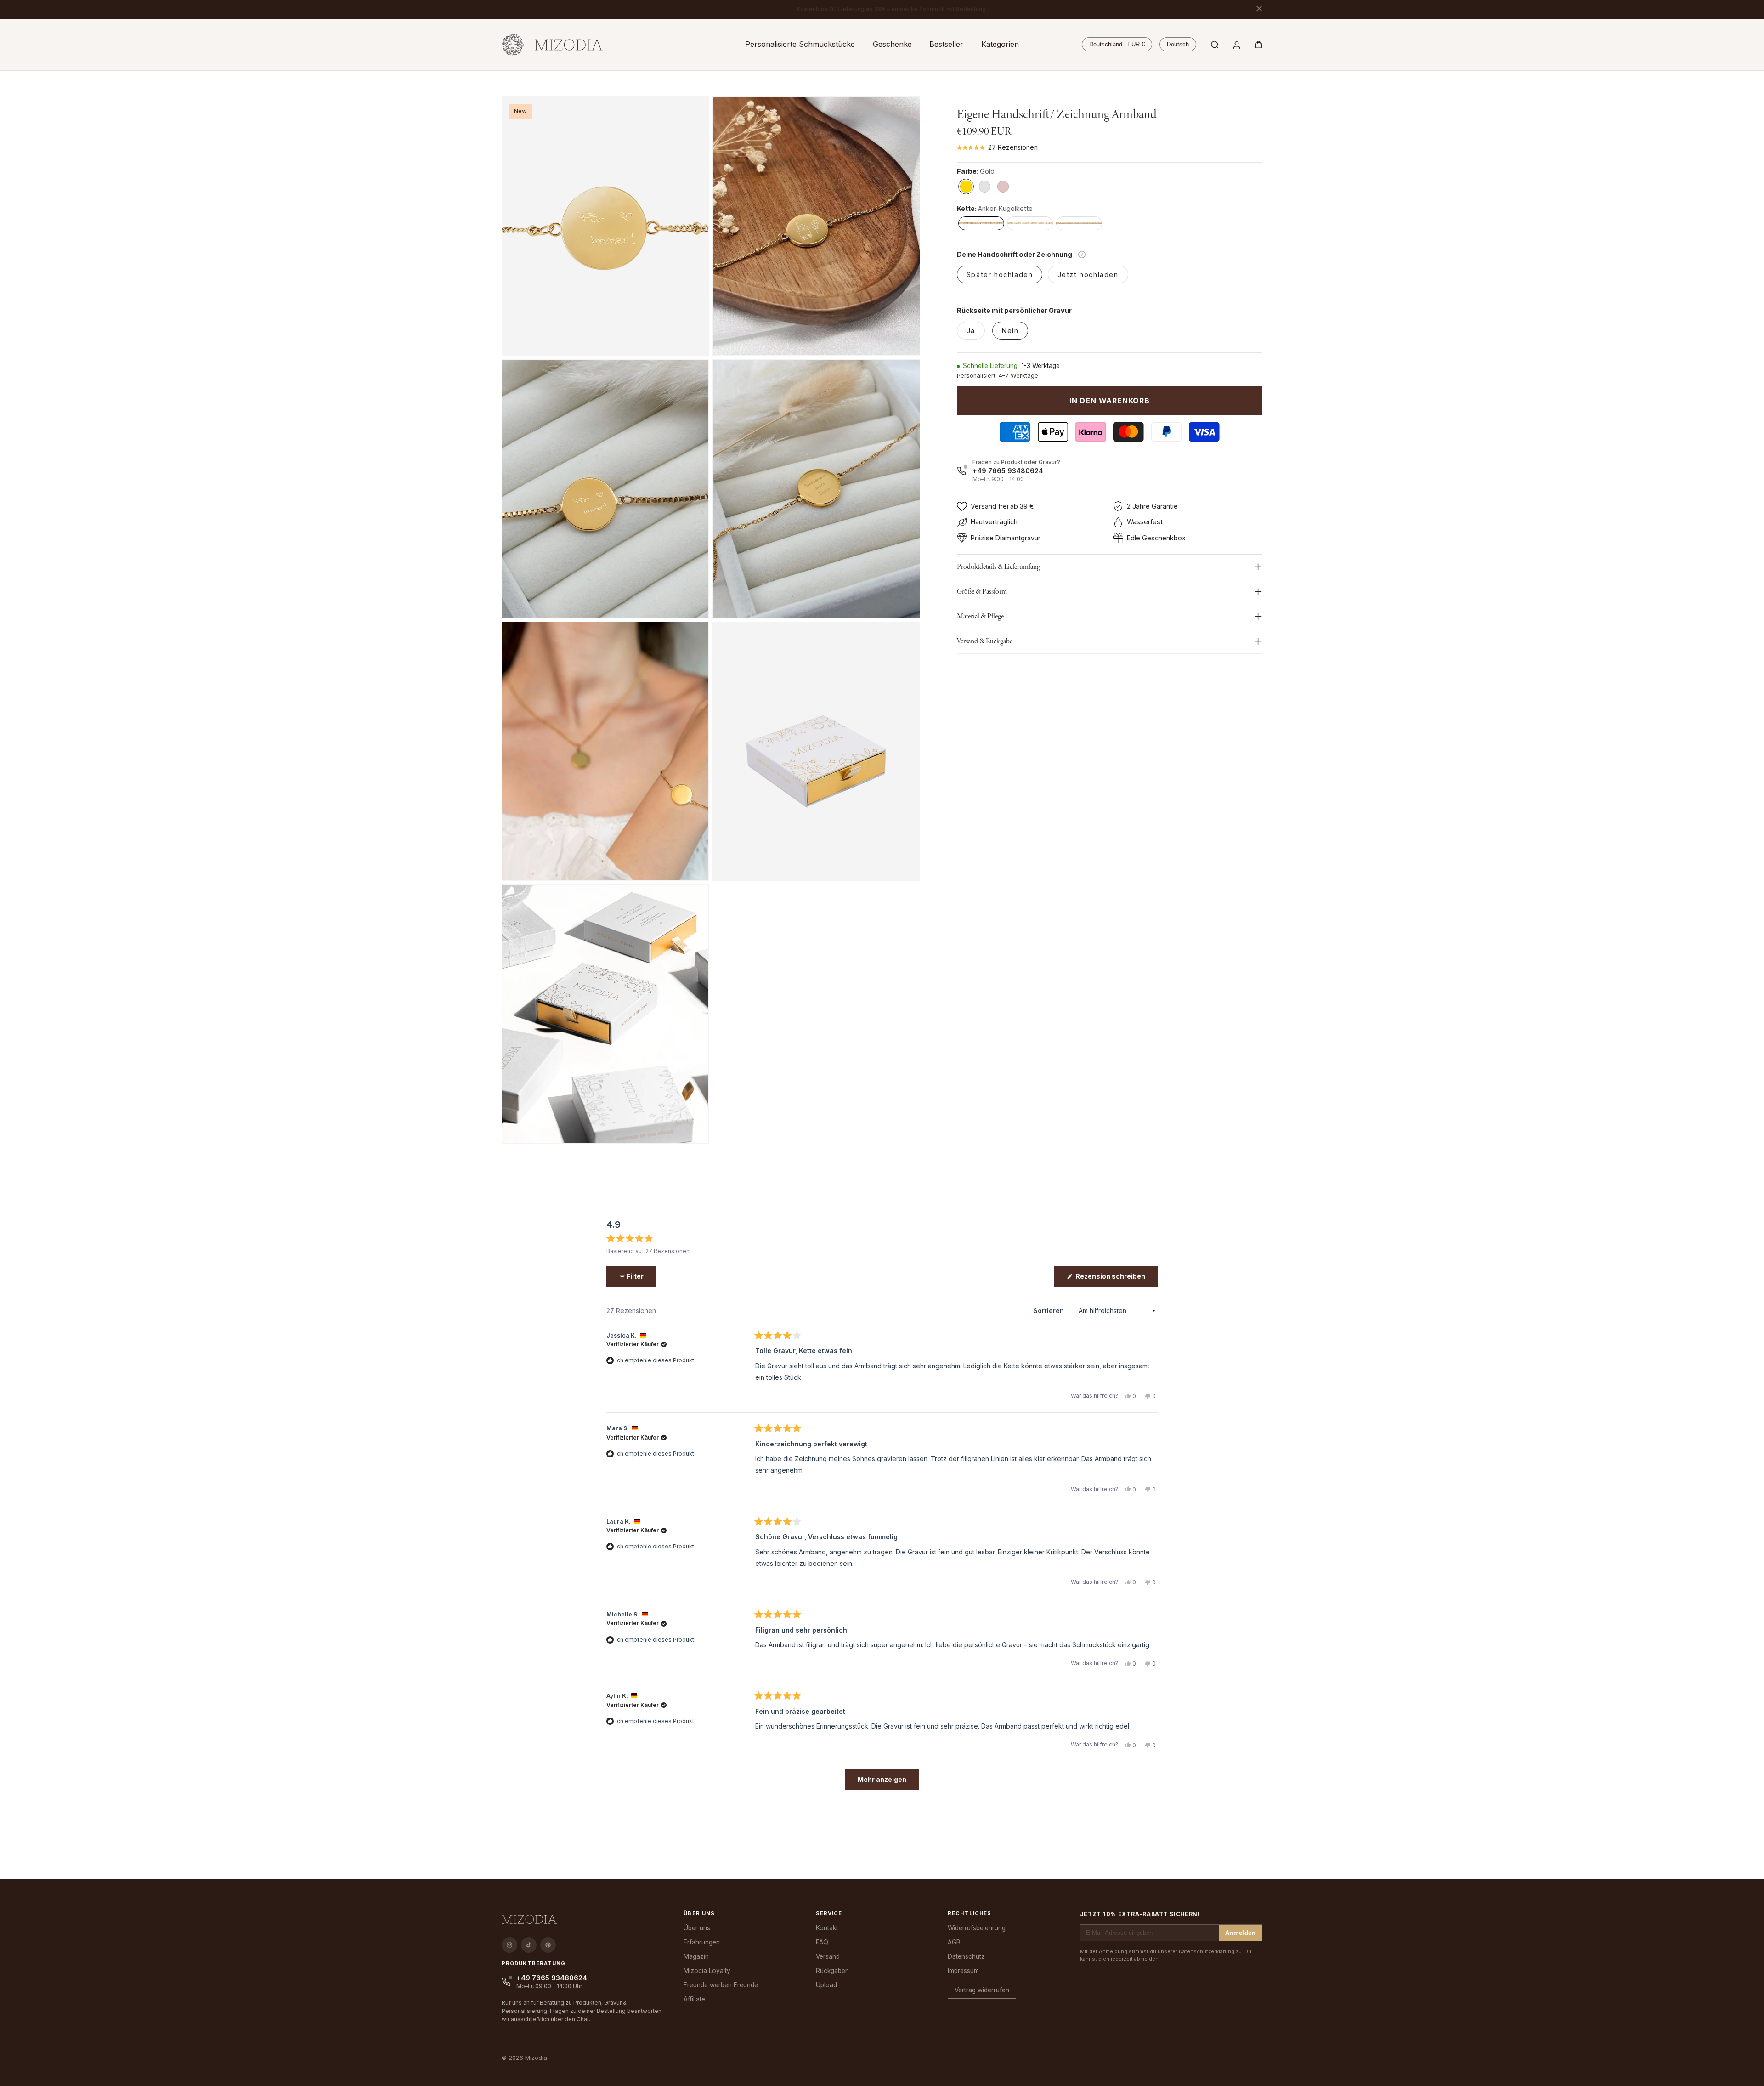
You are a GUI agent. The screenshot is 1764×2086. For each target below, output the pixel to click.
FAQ (822, 1942)
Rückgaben (832, 1971)
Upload (826, 1985)
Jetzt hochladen (1088, 275)
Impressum (963, 1971)
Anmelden (1240, 1933)
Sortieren (1049, 1311)
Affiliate (694, 1999)
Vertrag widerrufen (982, 1990)
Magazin (696, 1956)
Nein (1010, 331)
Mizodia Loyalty (707, 1971)
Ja (971, 331)
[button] (800, 44)
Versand (828, 1956)
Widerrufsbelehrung (977, 1928)
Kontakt (827, 1928)
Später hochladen (1000, 275)
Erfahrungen (702, 1942)
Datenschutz (966, 1956)
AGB (954, 1942)
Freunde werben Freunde (721, 1985)
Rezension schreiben (1116, 1279)
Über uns (697, 1928)
